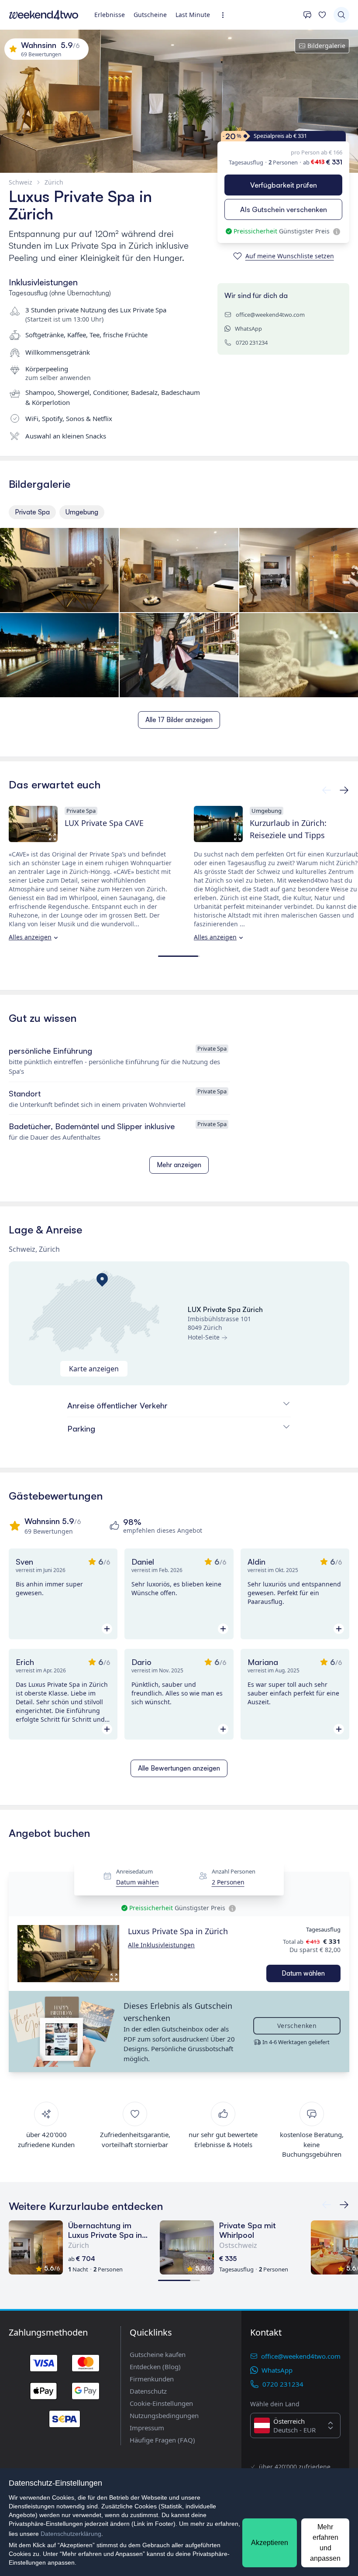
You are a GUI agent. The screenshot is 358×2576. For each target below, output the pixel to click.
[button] (68, 1954)
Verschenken (297, 2026)
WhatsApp (248, 329)
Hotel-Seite (204, 1337)
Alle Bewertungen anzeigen (179, 1768)
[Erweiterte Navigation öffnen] (225, 15)
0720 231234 (252, 343)
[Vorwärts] (327, 790)
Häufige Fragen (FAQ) (162, 2440)
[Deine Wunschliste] (322, 15)
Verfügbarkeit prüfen (284, 185)
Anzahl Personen (234, 1872)
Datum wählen (138, 1882)
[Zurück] (344, 790)
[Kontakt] (307, 15)
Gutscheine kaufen (158, 2354)
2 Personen (228, 1882)
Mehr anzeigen (179, 1165)
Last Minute (193, 15)
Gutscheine (150, 15)
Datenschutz (148, 2391)
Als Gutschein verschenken (284, 209)
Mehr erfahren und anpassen (325, 2543)
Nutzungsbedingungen (164, 2415)
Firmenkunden (152, 2379)
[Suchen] (341, 15)
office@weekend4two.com (270, 315)
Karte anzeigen (94, 1369)
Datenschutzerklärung (71, 2534)
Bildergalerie (326, 46)
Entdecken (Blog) (155, 2367)
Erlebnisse (110, 15)
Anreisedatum (134, 1872)
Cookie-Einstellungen (161, 2403)
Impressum (147, 2428)
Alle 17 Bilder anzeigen (179, 720)
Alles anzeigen (30, 937)
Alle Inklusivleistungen (161, 1945)
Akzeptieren (270, 2543)
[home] (44, 15)
